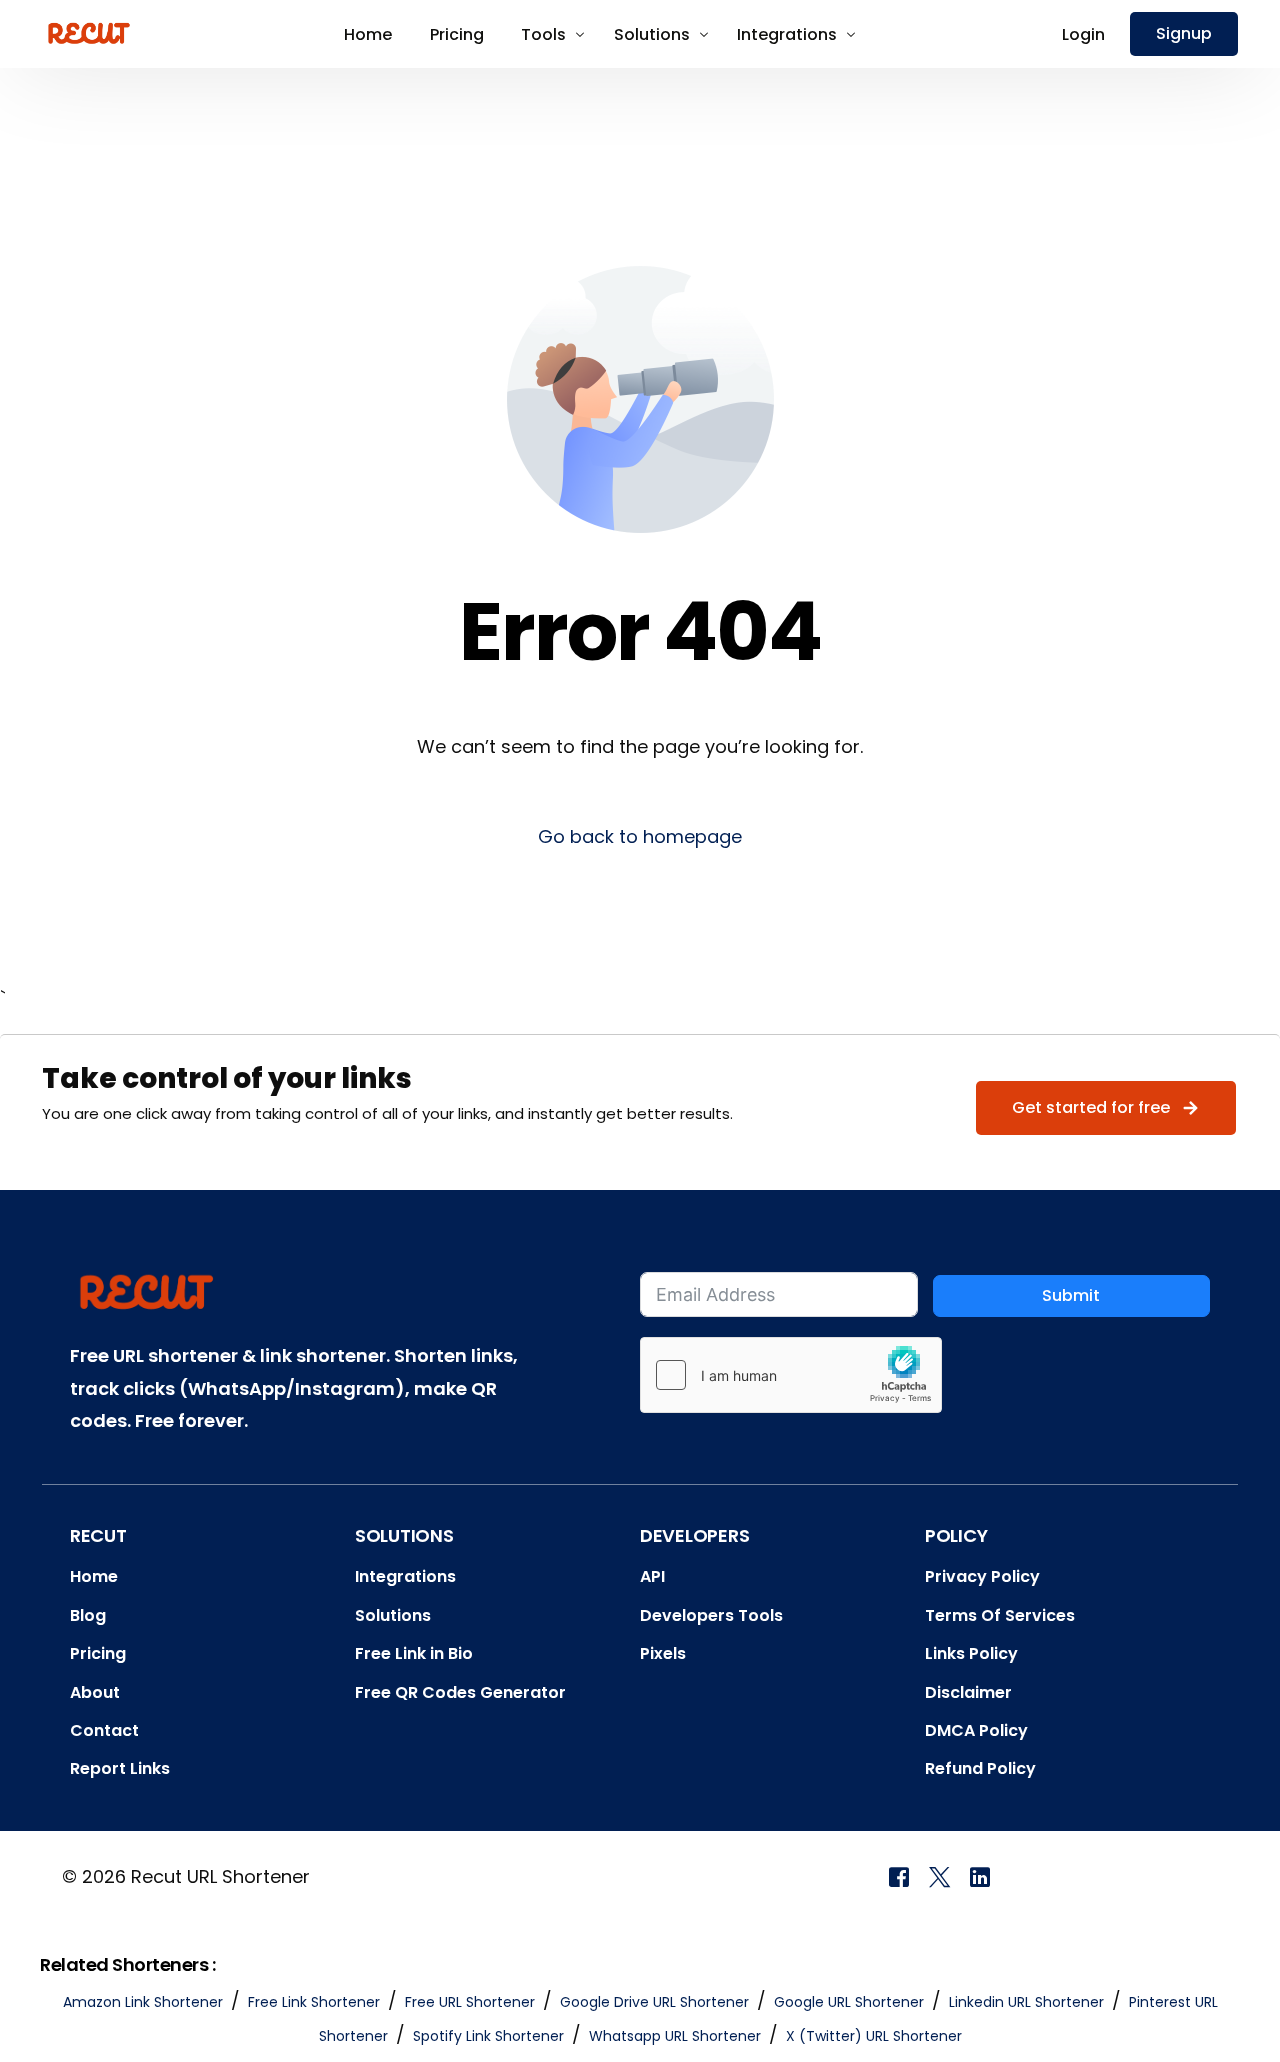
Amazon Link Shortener (143, 2002)
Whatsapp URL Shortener (675, 2036)
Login (1083, 34)
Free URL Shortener (470, 2002)
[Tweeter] (939, 1876)
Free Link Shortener (314, 2002)
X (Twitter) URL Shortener (874, 2036)
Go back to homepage (640, 836)
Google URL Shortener (849, 2002)
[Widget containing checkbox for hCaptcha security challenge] (791, 1375)
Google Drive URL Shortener (654, 2002)
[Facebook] (899, 1876)
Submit (1071, 1295)
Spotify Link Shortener (488, 2036)
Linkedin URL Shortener (1026, 2002)
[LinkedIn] (980, 1876)
